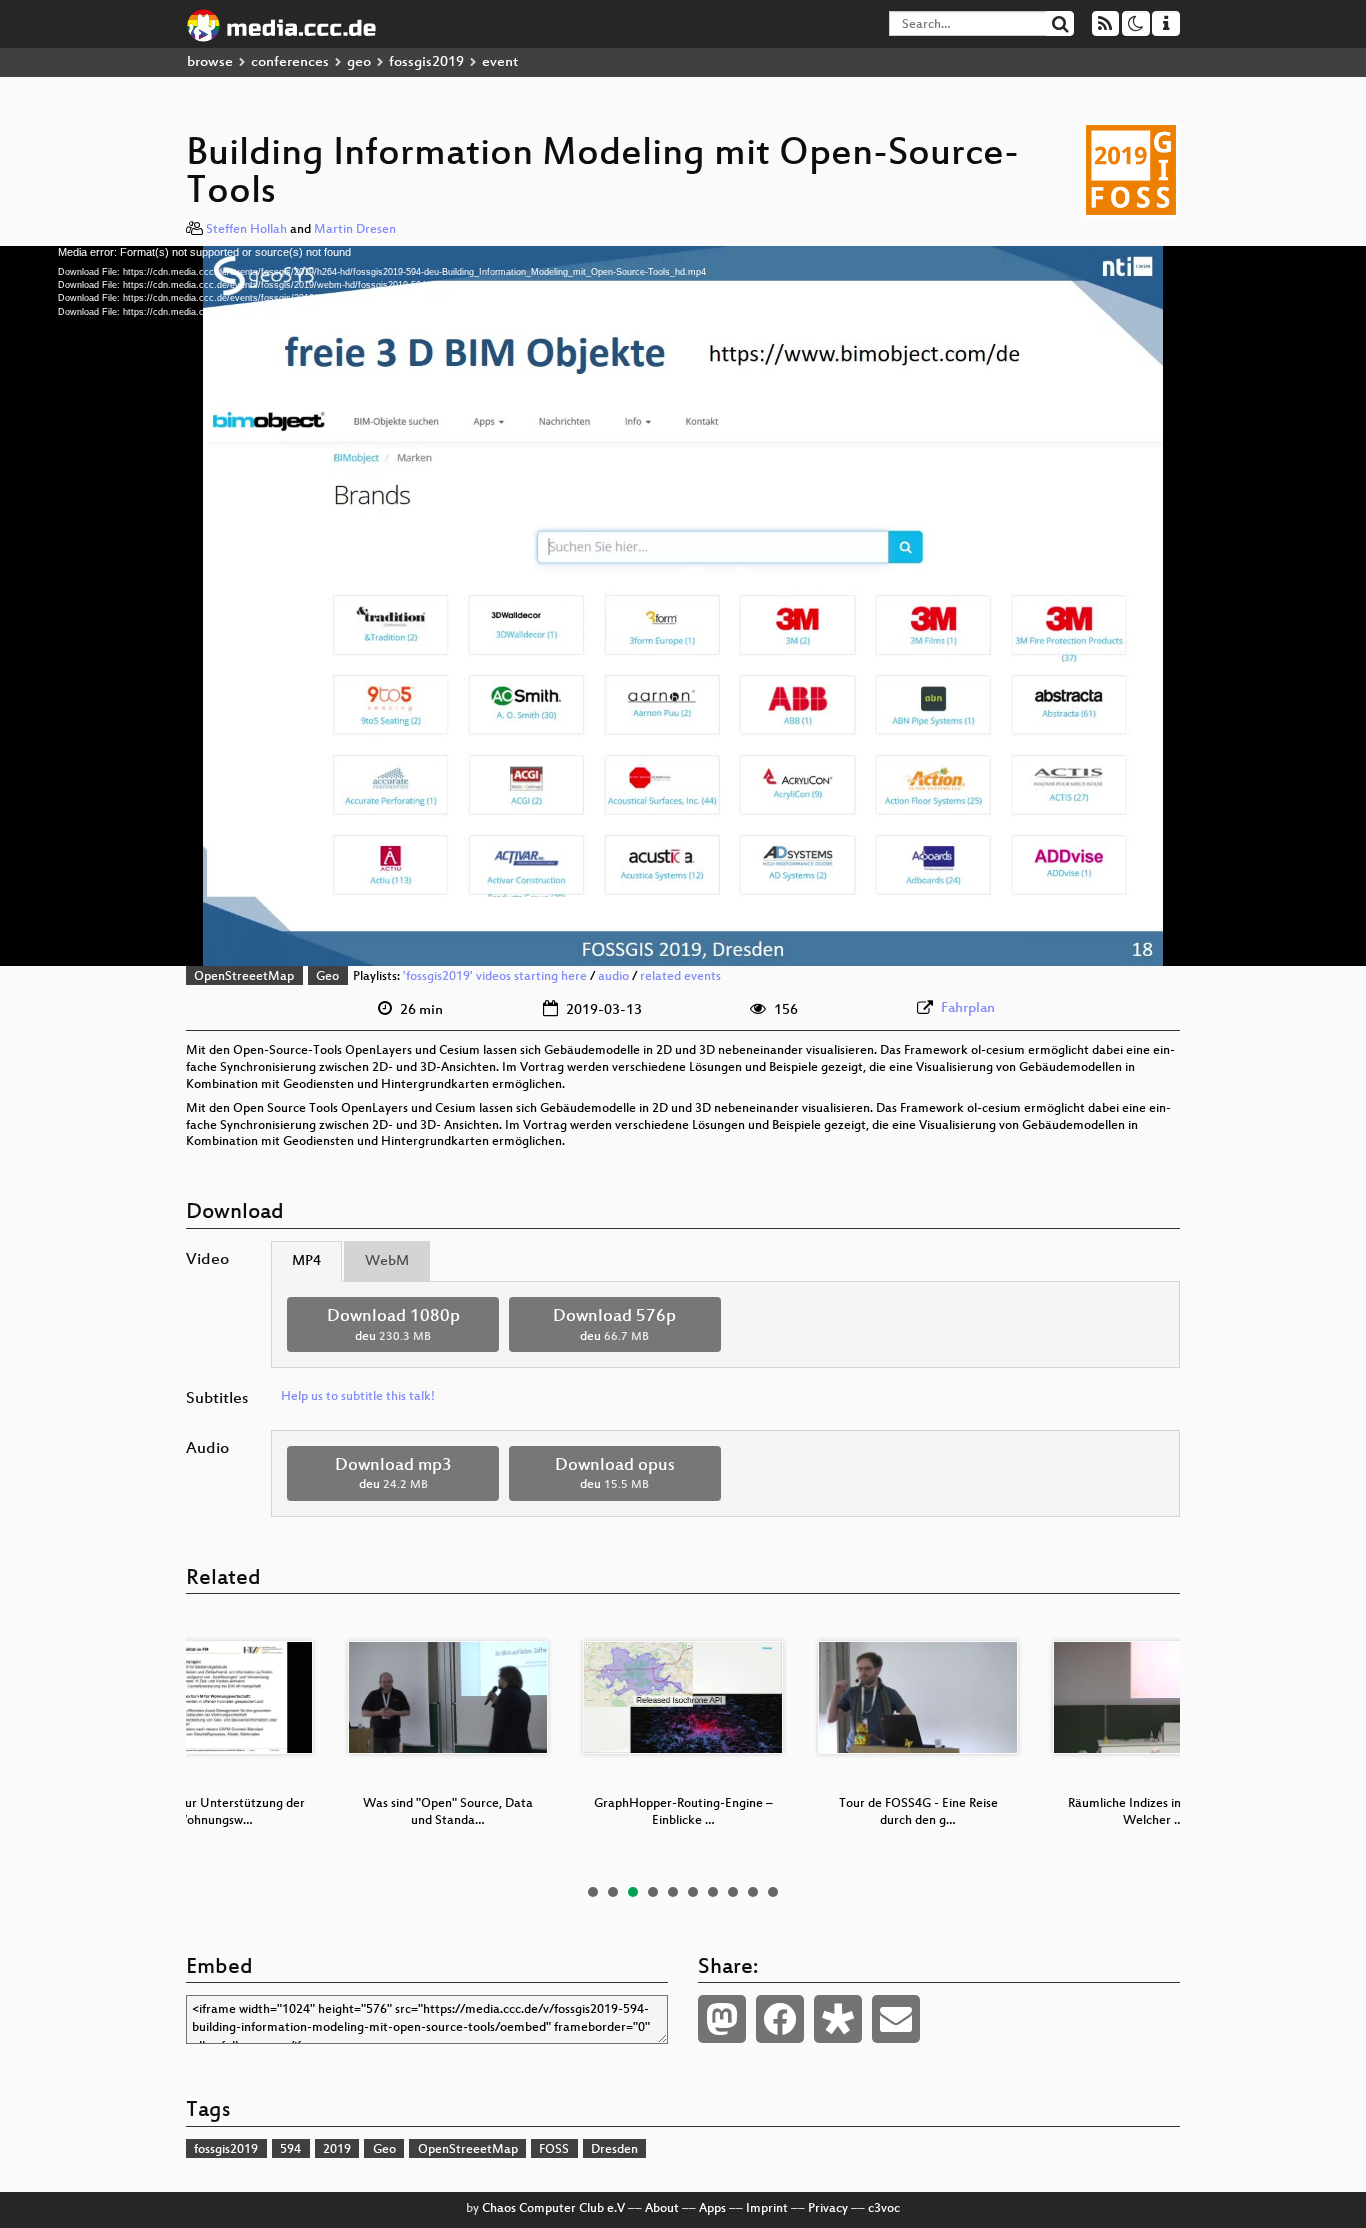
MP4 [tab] (306, 1261)
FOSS (554, 2150)
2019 (337, 2150)
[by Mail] (896, 2019)
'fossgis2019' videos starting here (495, 977)
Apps (712, 2209)
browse (210, 62)
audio (613, 977)
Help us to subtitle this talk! (358, 1397)
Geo (327, 977)
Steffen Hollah (246, 230)
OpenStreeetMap (244, 977)
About (662, 2209)
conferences (290, 62)
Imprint (767, 2209)
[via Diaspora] (838, 2019)
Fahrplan (968, 1008)
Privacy (828, 2209)
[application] (683, 606)
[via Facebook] (780, 2019)
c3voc (884, 2209)
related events (680, 977)
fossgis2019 (426, 62)
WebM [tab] (387, 1261)
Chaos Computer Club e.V (553, 2209)
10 (773, 1892)
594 (290, 2150)
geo (359, 62)
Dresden (614, 2150)
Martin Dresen (355, 230)
